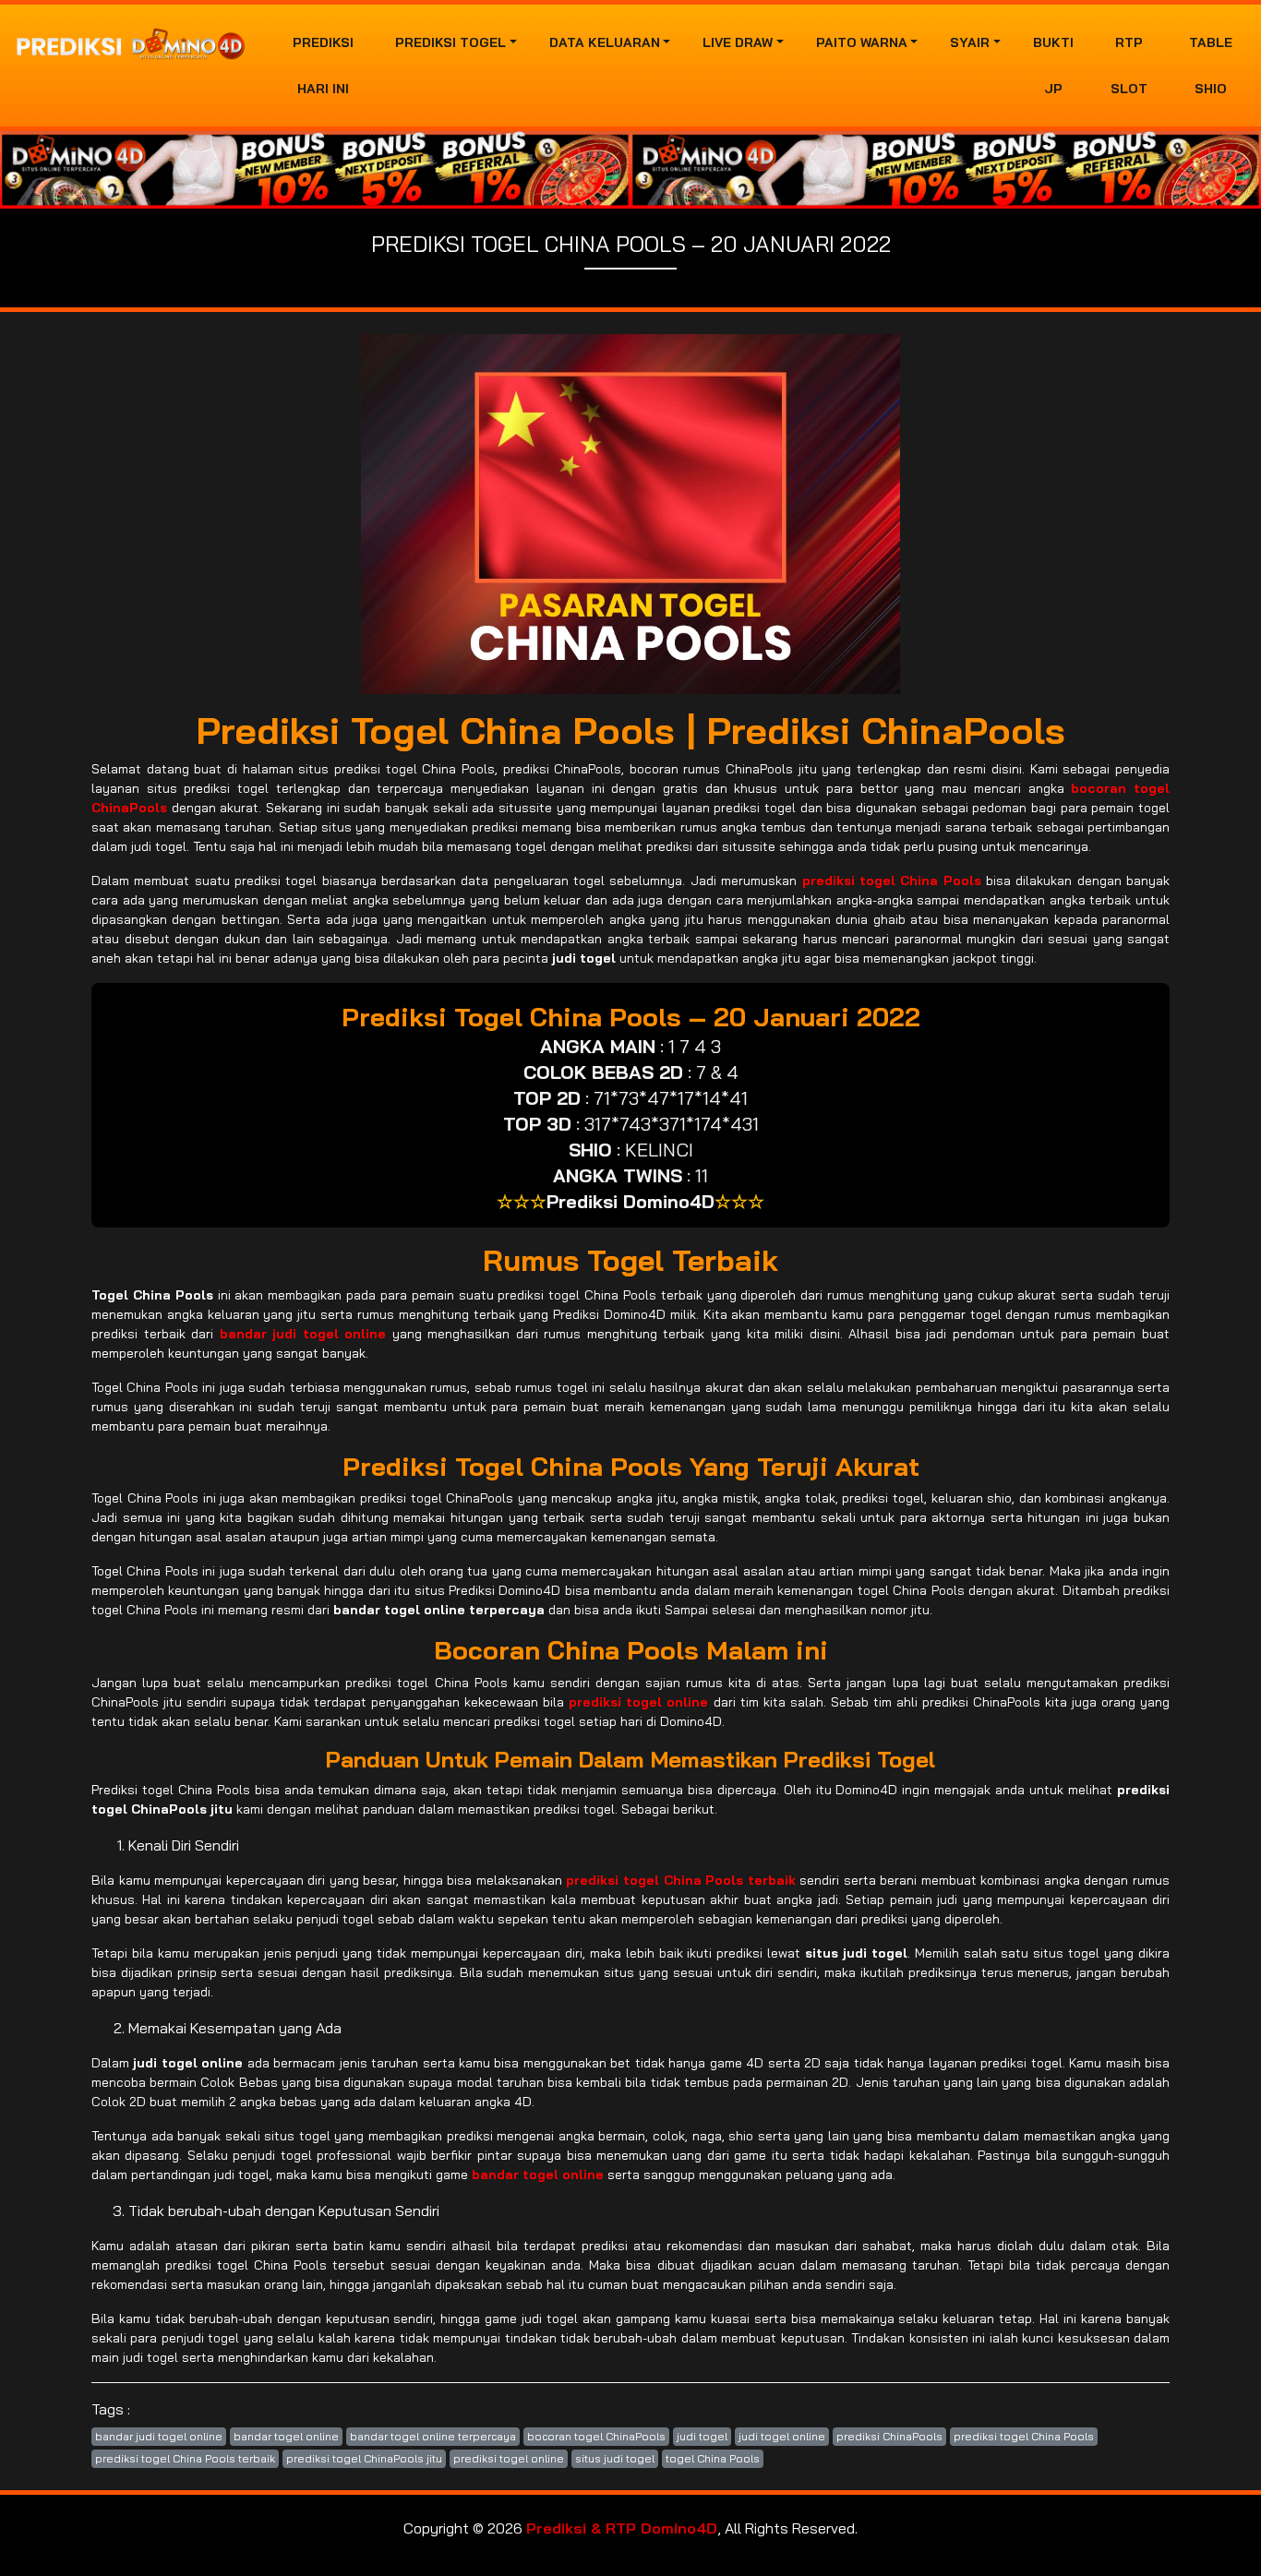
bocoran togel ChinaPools (596, 2436)
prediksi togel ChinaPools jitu (364, 2458)
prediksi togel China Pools (1024, 2436)
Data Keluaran (605, 42)
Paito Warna (862, 42)
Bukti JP (1053, 66)
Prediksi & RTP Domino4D (622, 2528)
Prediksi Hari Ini (323, 66)
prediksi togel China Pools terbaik (185, 2458)
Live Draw (738, 42)
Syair (970, 42)
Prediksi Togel (450, 42)
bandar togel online (286, 2436)
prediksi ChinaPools (889, 2436)
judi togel (702, 2436)
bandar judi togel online (159, 2436)
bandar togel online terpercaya (433, 2436)
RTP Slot (1129, 66)
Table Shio (1211, 66)
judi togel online (782, 2436)
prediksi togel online (509, 2458)
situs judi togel (615, 2458)
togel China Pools (713, 2458)
